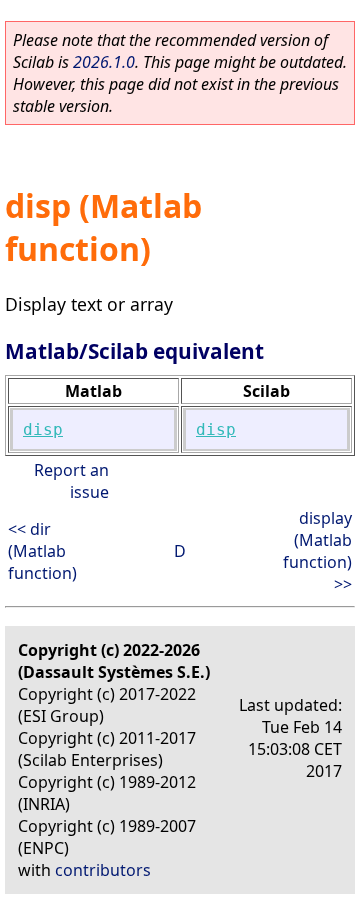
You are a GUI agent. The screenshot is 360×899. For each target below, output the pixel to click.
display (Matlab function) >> (317, 551)
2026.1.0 (104, 62)
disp (43, 429)
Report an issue (71, 481)
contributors (103, 870)
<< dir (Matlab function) (42, 551)
